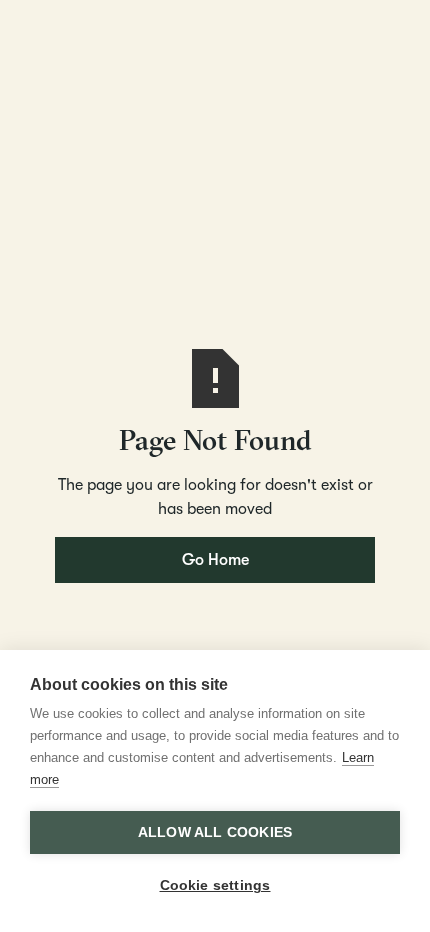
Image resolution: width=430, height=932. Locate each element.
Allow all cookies (215, 832)
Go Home (215, 560)
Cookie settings (215, 885)
